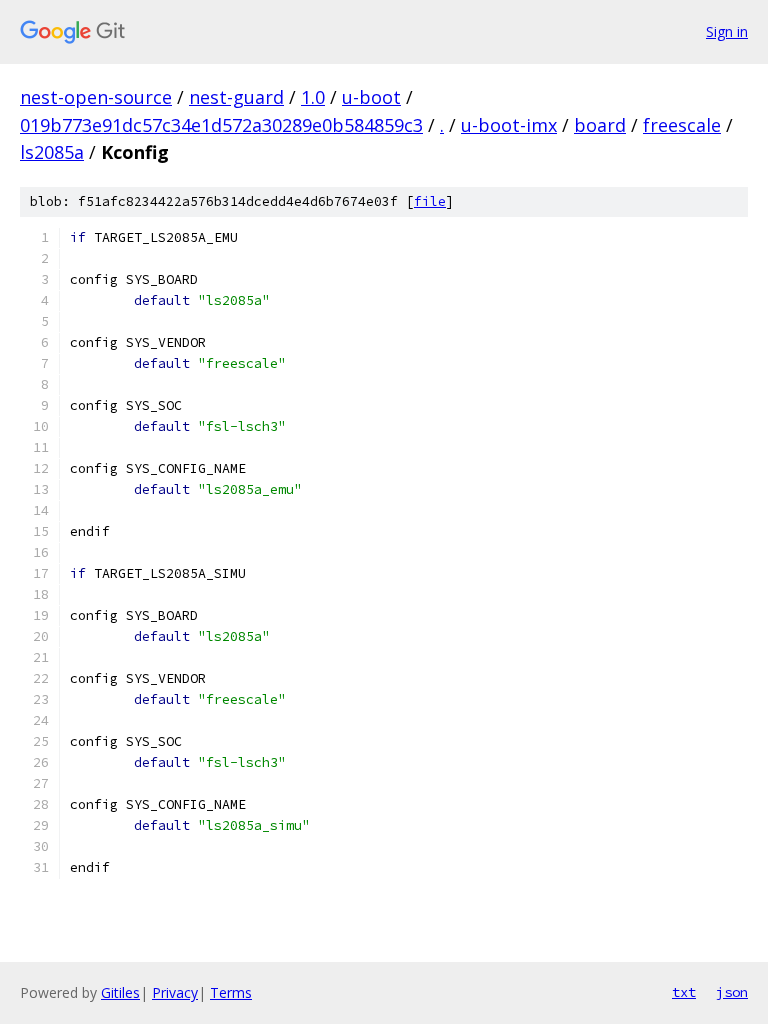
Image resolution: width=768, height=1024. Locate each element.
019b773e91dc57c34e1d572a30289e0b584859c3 (221, 125)
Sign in (727, 31)
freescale (682, 125)
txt (684, 992)
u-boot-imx (509, 125)
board (600, 125)
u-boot (371, 97)
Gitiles (120, 992)
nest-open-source (96, 97)
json (732, 992)
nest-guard (236, 97)
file (430, 201)
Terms (231, 992)
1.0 (313, 97)
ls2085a (52, 152)
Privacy (175, 992)
